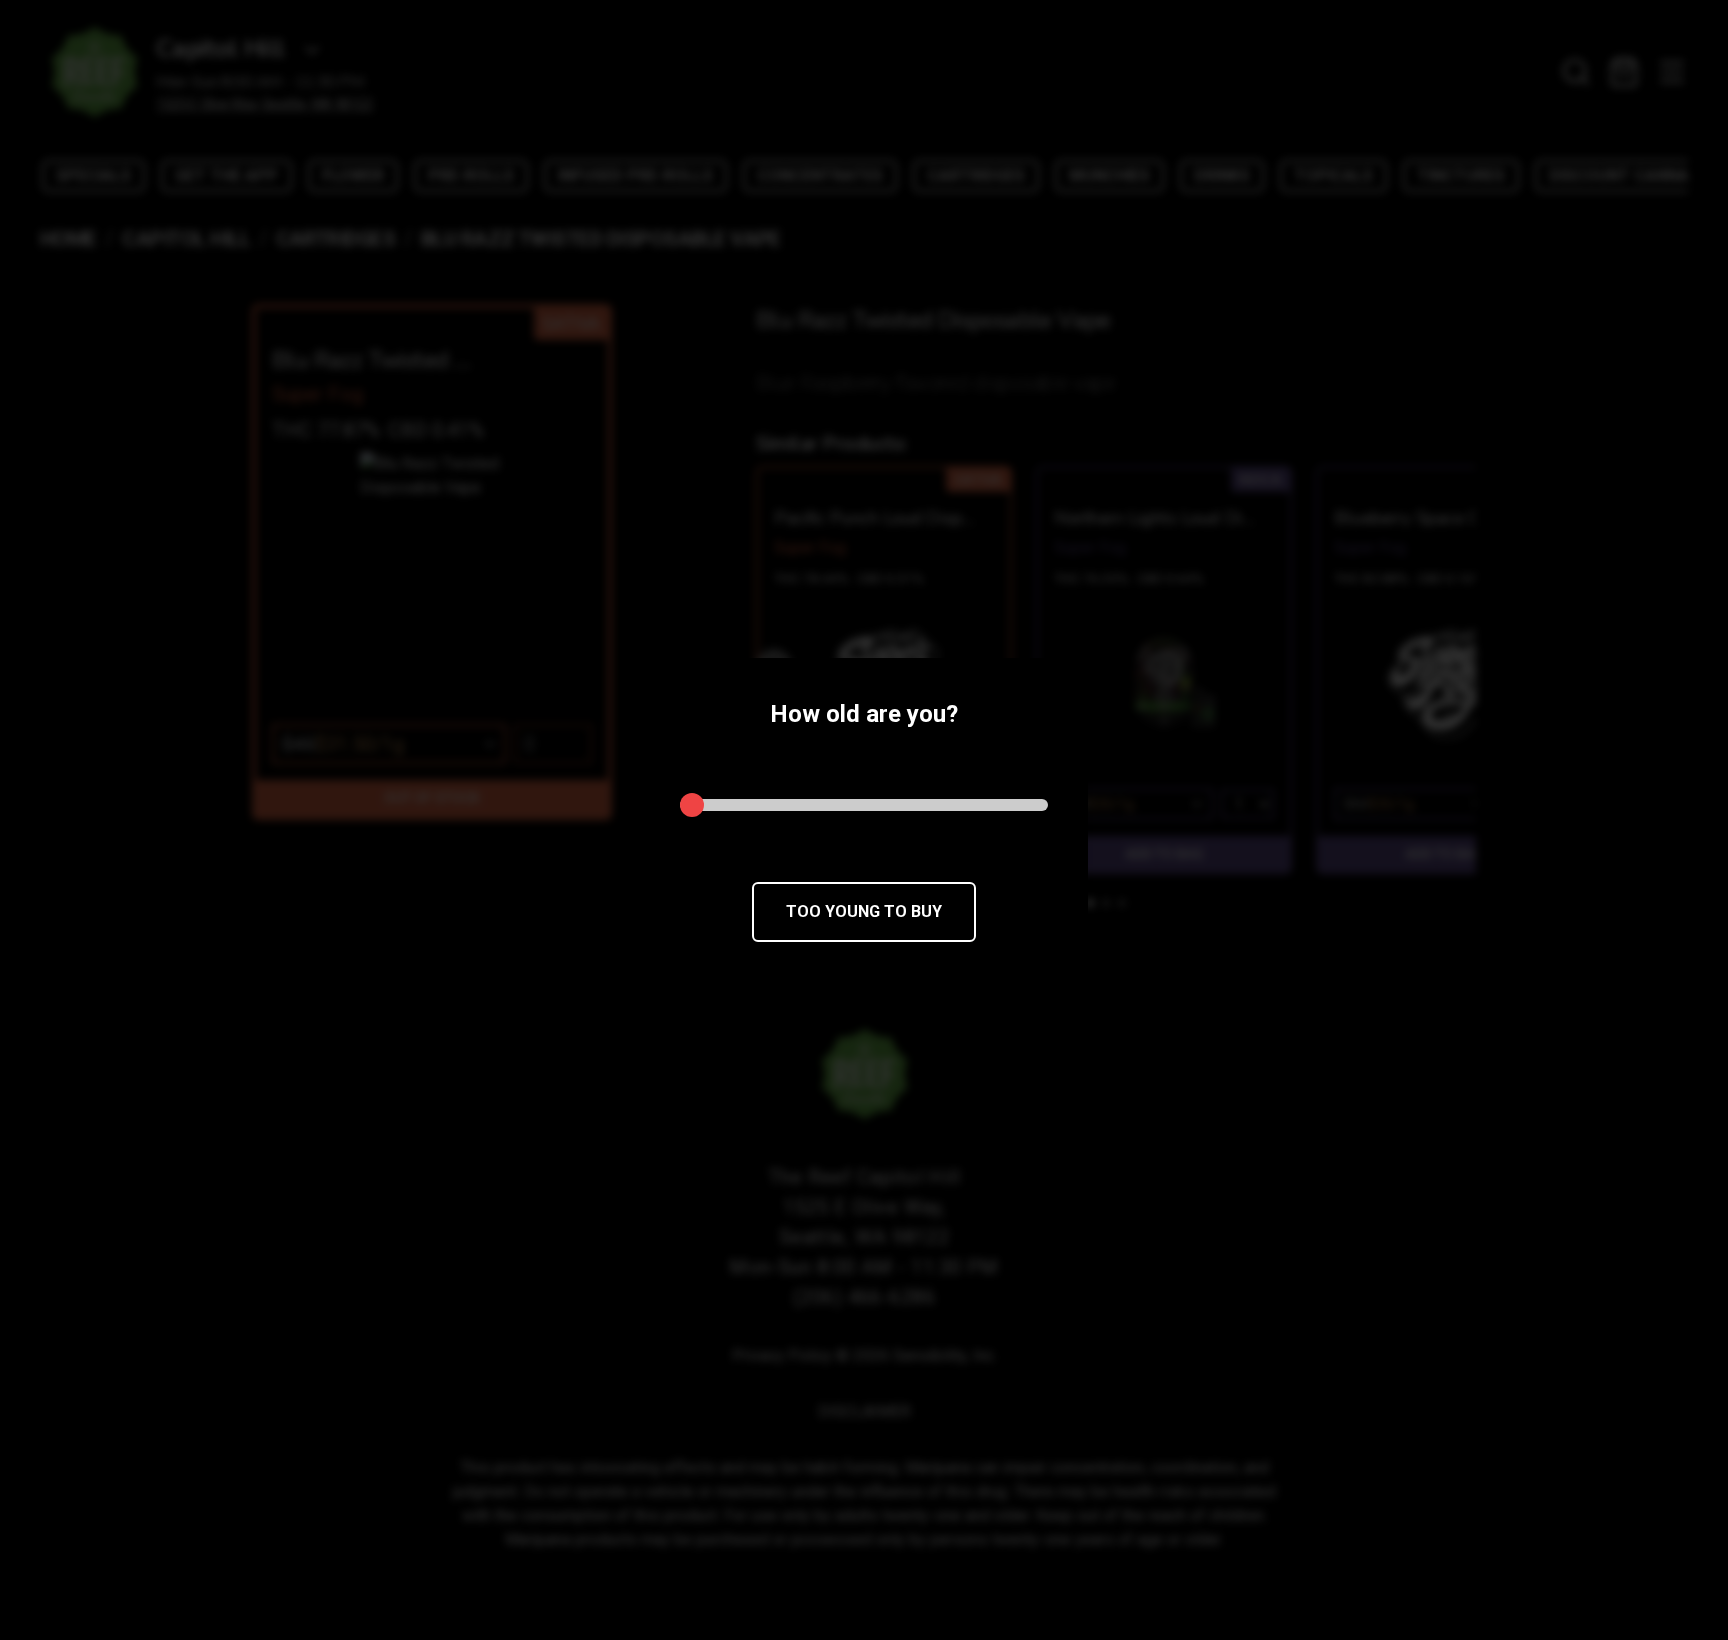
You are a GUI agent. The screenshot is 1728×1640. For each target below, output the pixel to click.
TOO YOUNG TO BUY (864, 911)
